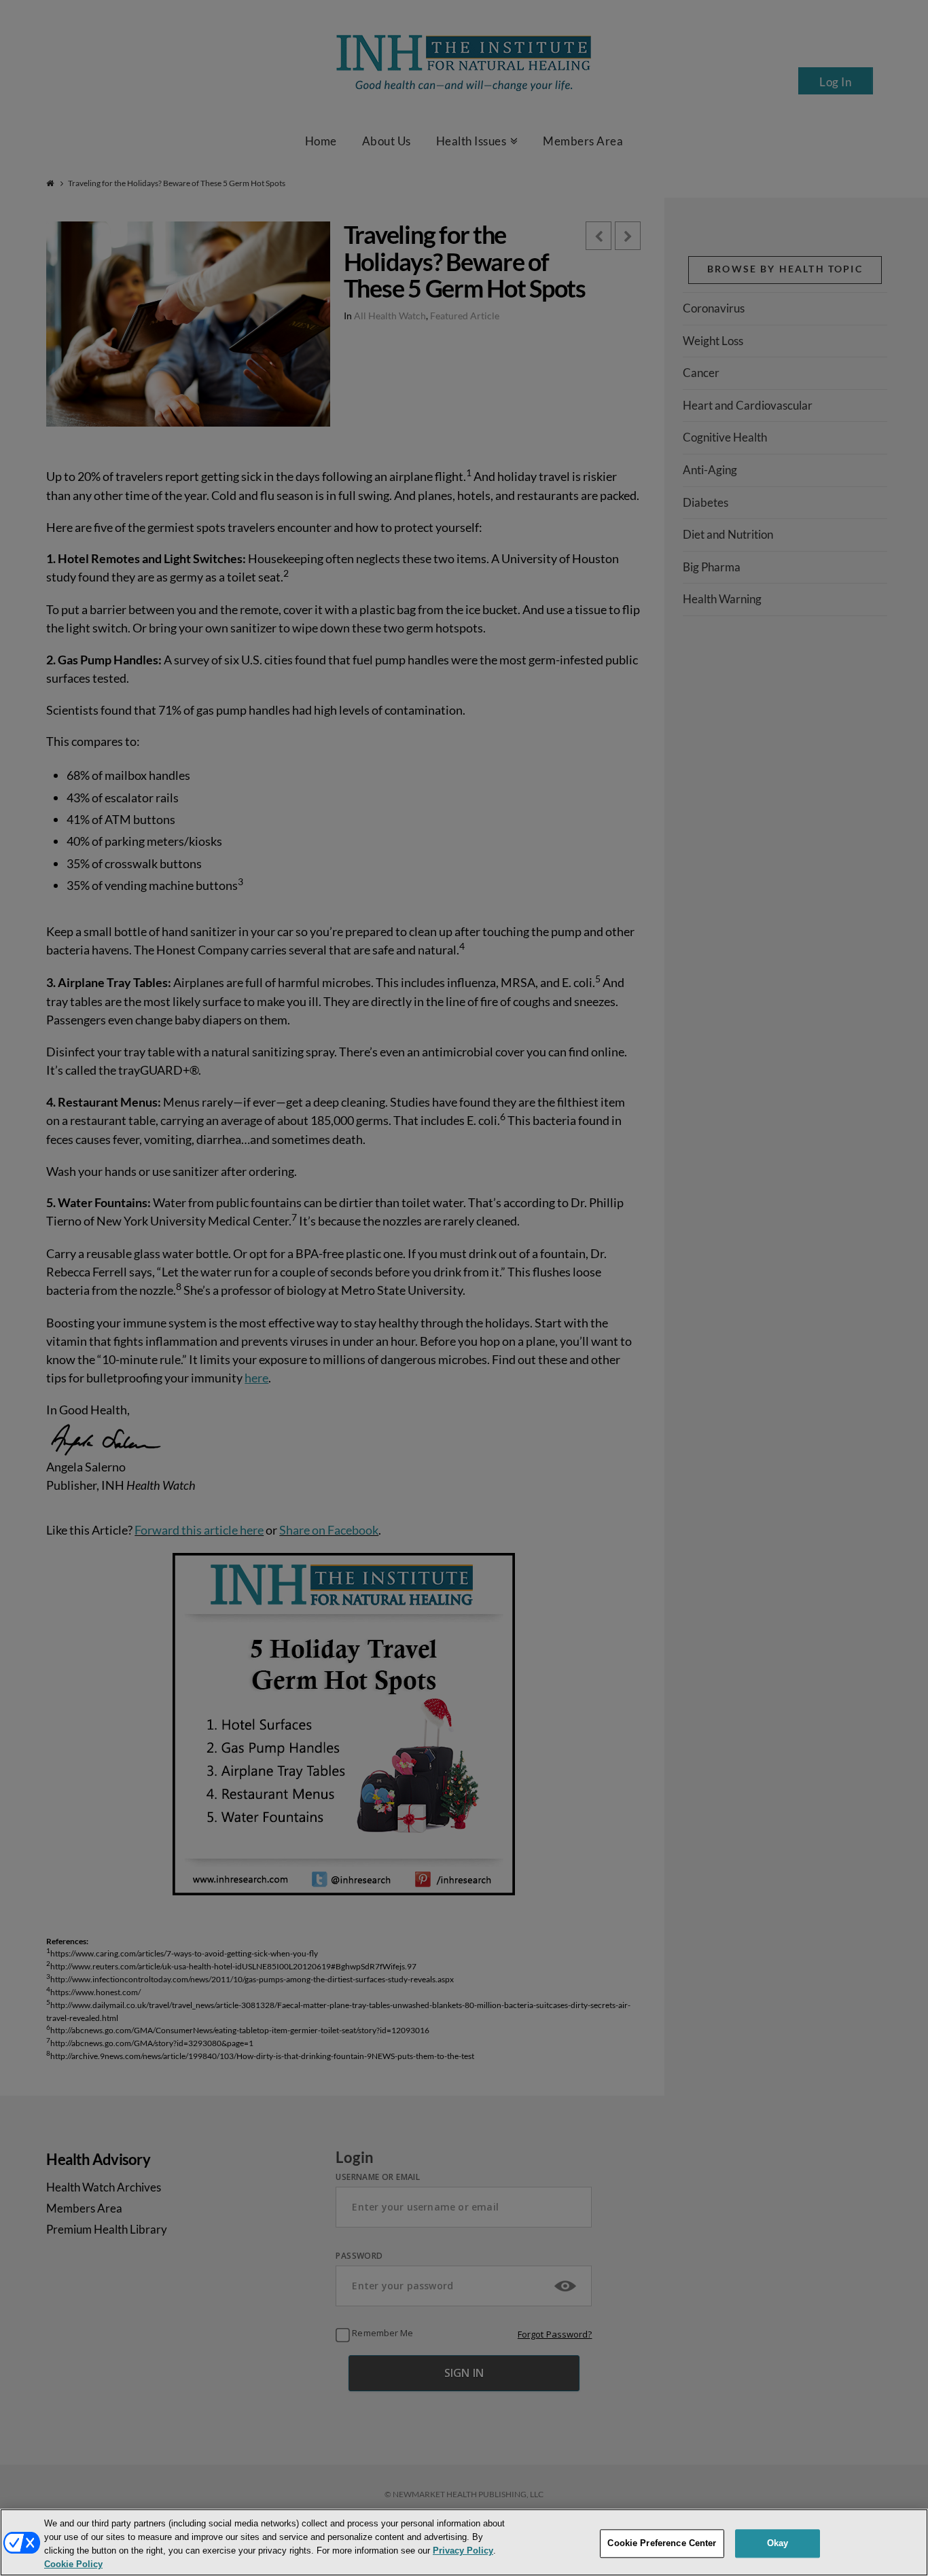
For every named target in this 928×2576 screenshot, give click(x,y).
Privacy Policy (463, 2551)
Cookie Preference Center (662, 2543)
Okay (778, 2543)
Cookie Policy (73, 2565)
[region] (464, 2542)
